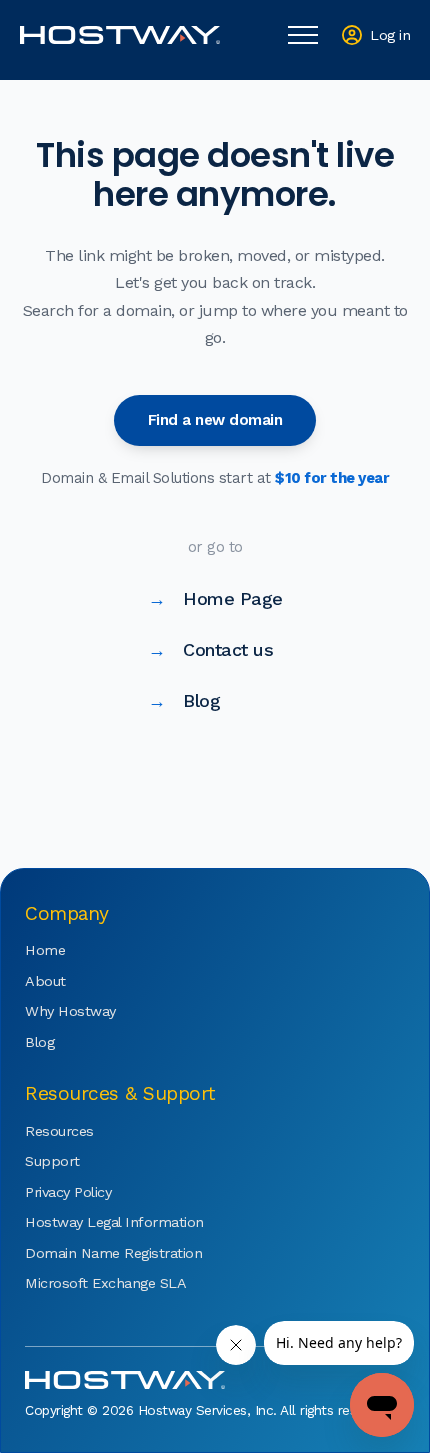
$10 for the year (332, 478)
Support (52, 1161)
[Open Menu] (303, 35)
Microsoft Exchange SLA (85, 1283)
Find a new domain (215, 420)
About (45, 981)
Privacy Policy (68, 1192)
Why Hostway (70, 1011)
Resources (59, 1131)
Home (45, 950)
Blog (184, 700)
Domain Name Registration (85, 1253)
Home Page (215, 598)
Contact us (211, 649)
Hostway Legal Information (85, 1222)
